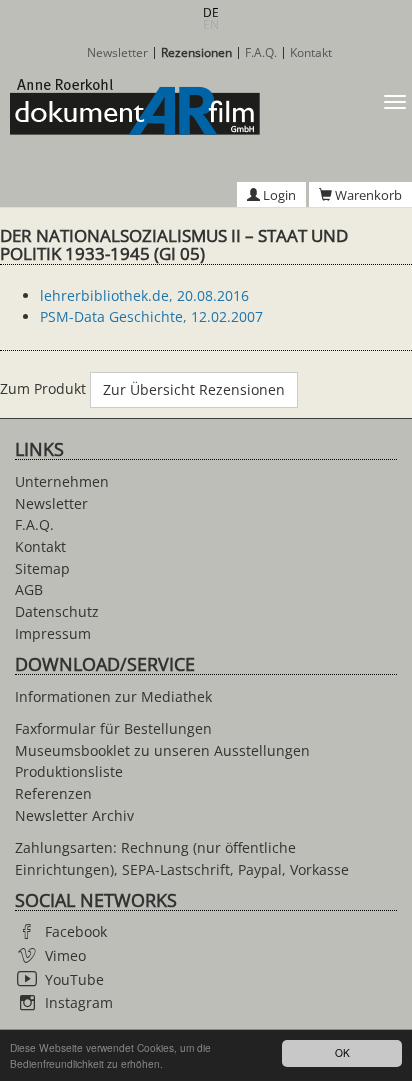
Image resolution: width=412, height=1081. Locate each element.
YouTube (74, 979)
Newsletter (117, 53)
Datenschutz (57, 611)
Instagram (79, 1002)
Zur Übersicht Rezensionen (194, 389)
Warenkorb (367, 195)
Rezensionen (196, 53)
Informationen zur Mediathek (113, 696)
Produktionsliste (69, 771)
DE (211, 12)
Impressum (53, 633)
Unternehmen (62, 481)
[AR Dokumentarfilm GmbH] (130, 107)
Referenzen (53, 793)
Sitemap (42, 568)
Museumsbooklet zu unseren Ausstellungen (162, 750)
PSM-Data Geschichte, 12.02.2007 (151, 316)
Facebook (76, 931)
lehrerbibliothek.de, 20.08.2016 (144, 295)
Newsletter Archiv (74, 815)
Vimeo (65, 955)
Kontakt (311, 53)
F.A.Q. (261, 53)
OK (342, 1052)
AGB (29, 589)
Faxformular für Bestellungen (113, 728)
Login (278, 195)
